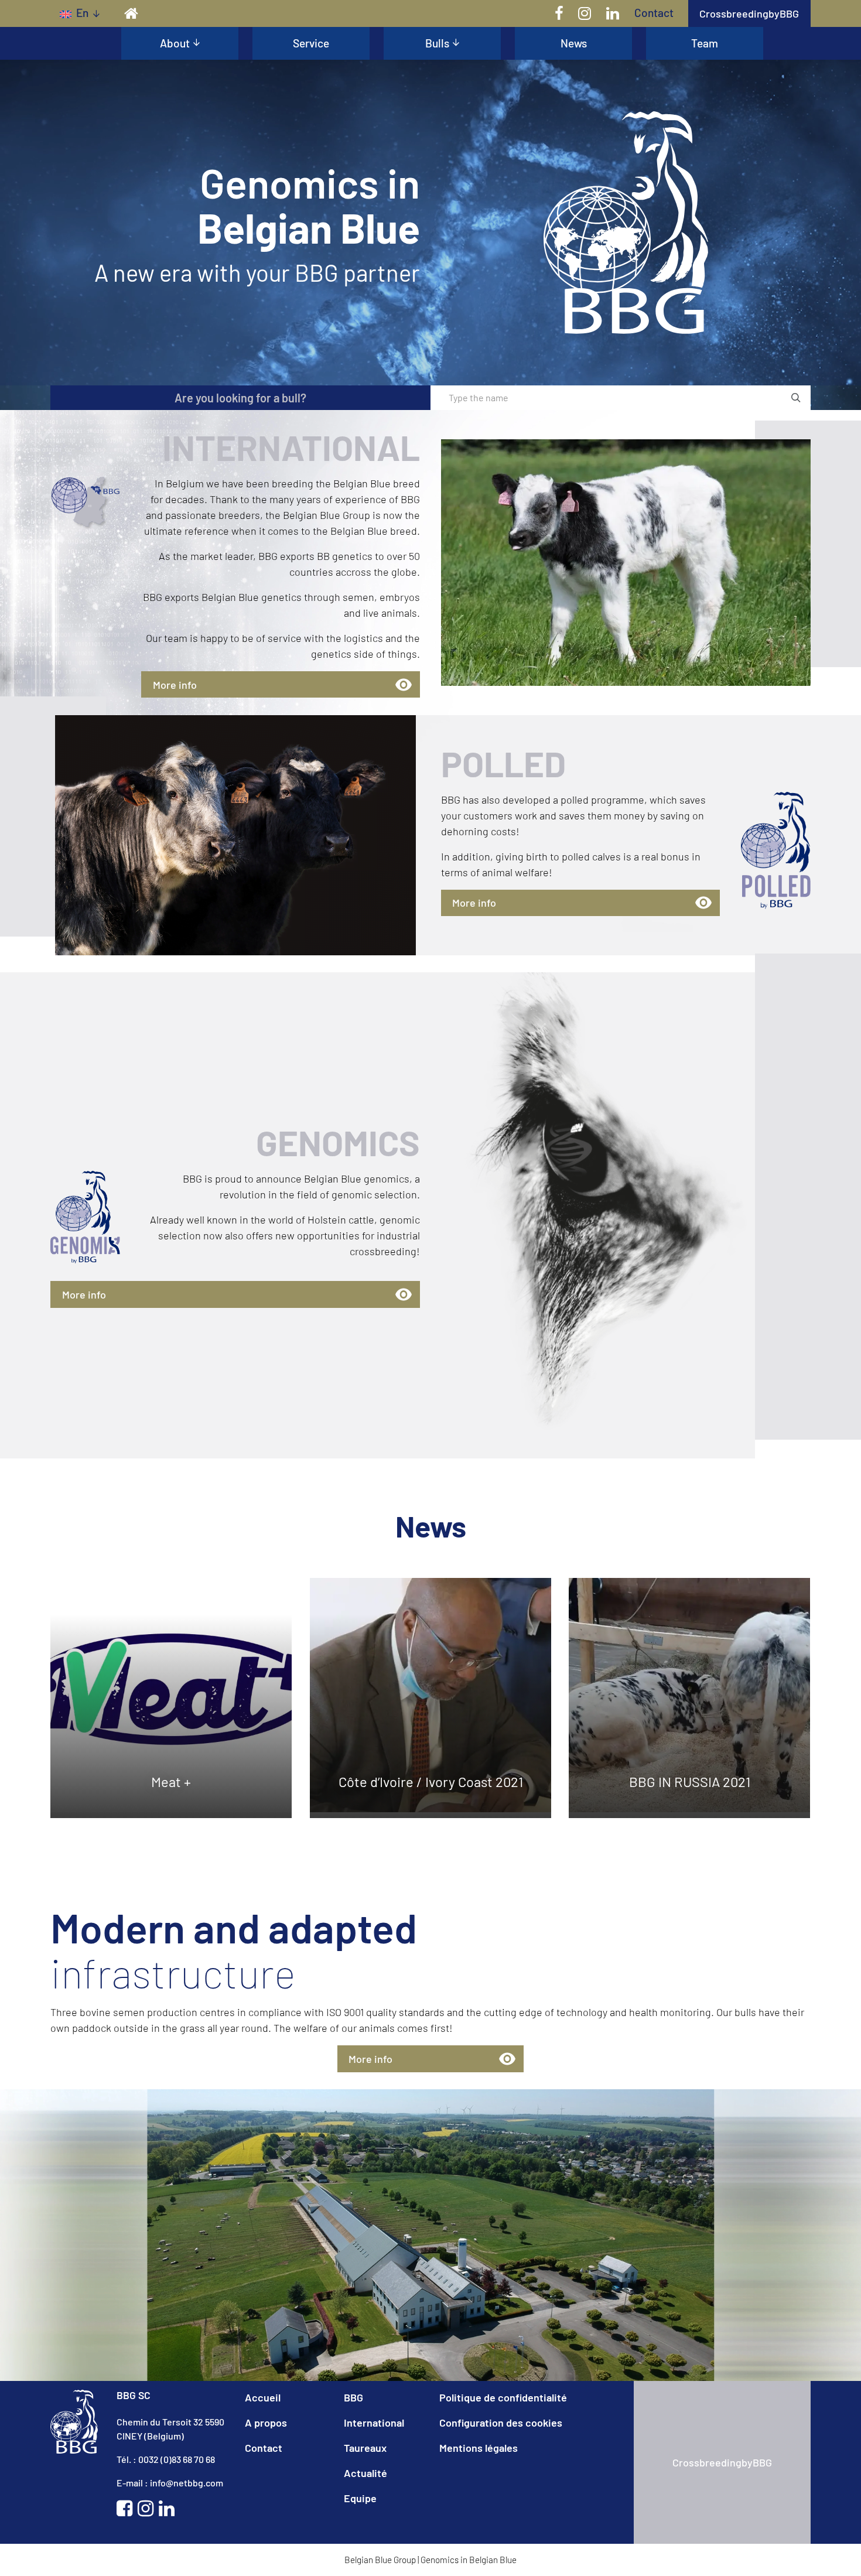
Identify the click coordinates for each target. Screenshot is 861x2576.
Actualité (365, 2473)
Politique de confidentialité (503, 2397)
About (175, 43)
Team (705, 43)
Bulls (437, 43)
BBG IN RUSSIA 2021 (690, 1781)
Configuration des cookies (501, 2423)
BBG (353, 2397)
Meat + (172, 1781)
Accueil (263, 2397)
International (374, 2423)
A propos (266, 2423)
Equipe (360, 2498)
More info (175, 685)
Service (311, 43)
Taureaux (365, 2448)
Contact (654, 13)
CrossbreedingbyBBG (749, 13)
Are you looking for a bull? (240, 398)
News (574, 43)
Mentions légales (479, 2448)
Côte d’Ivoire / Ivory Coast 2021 (430, 1781)
